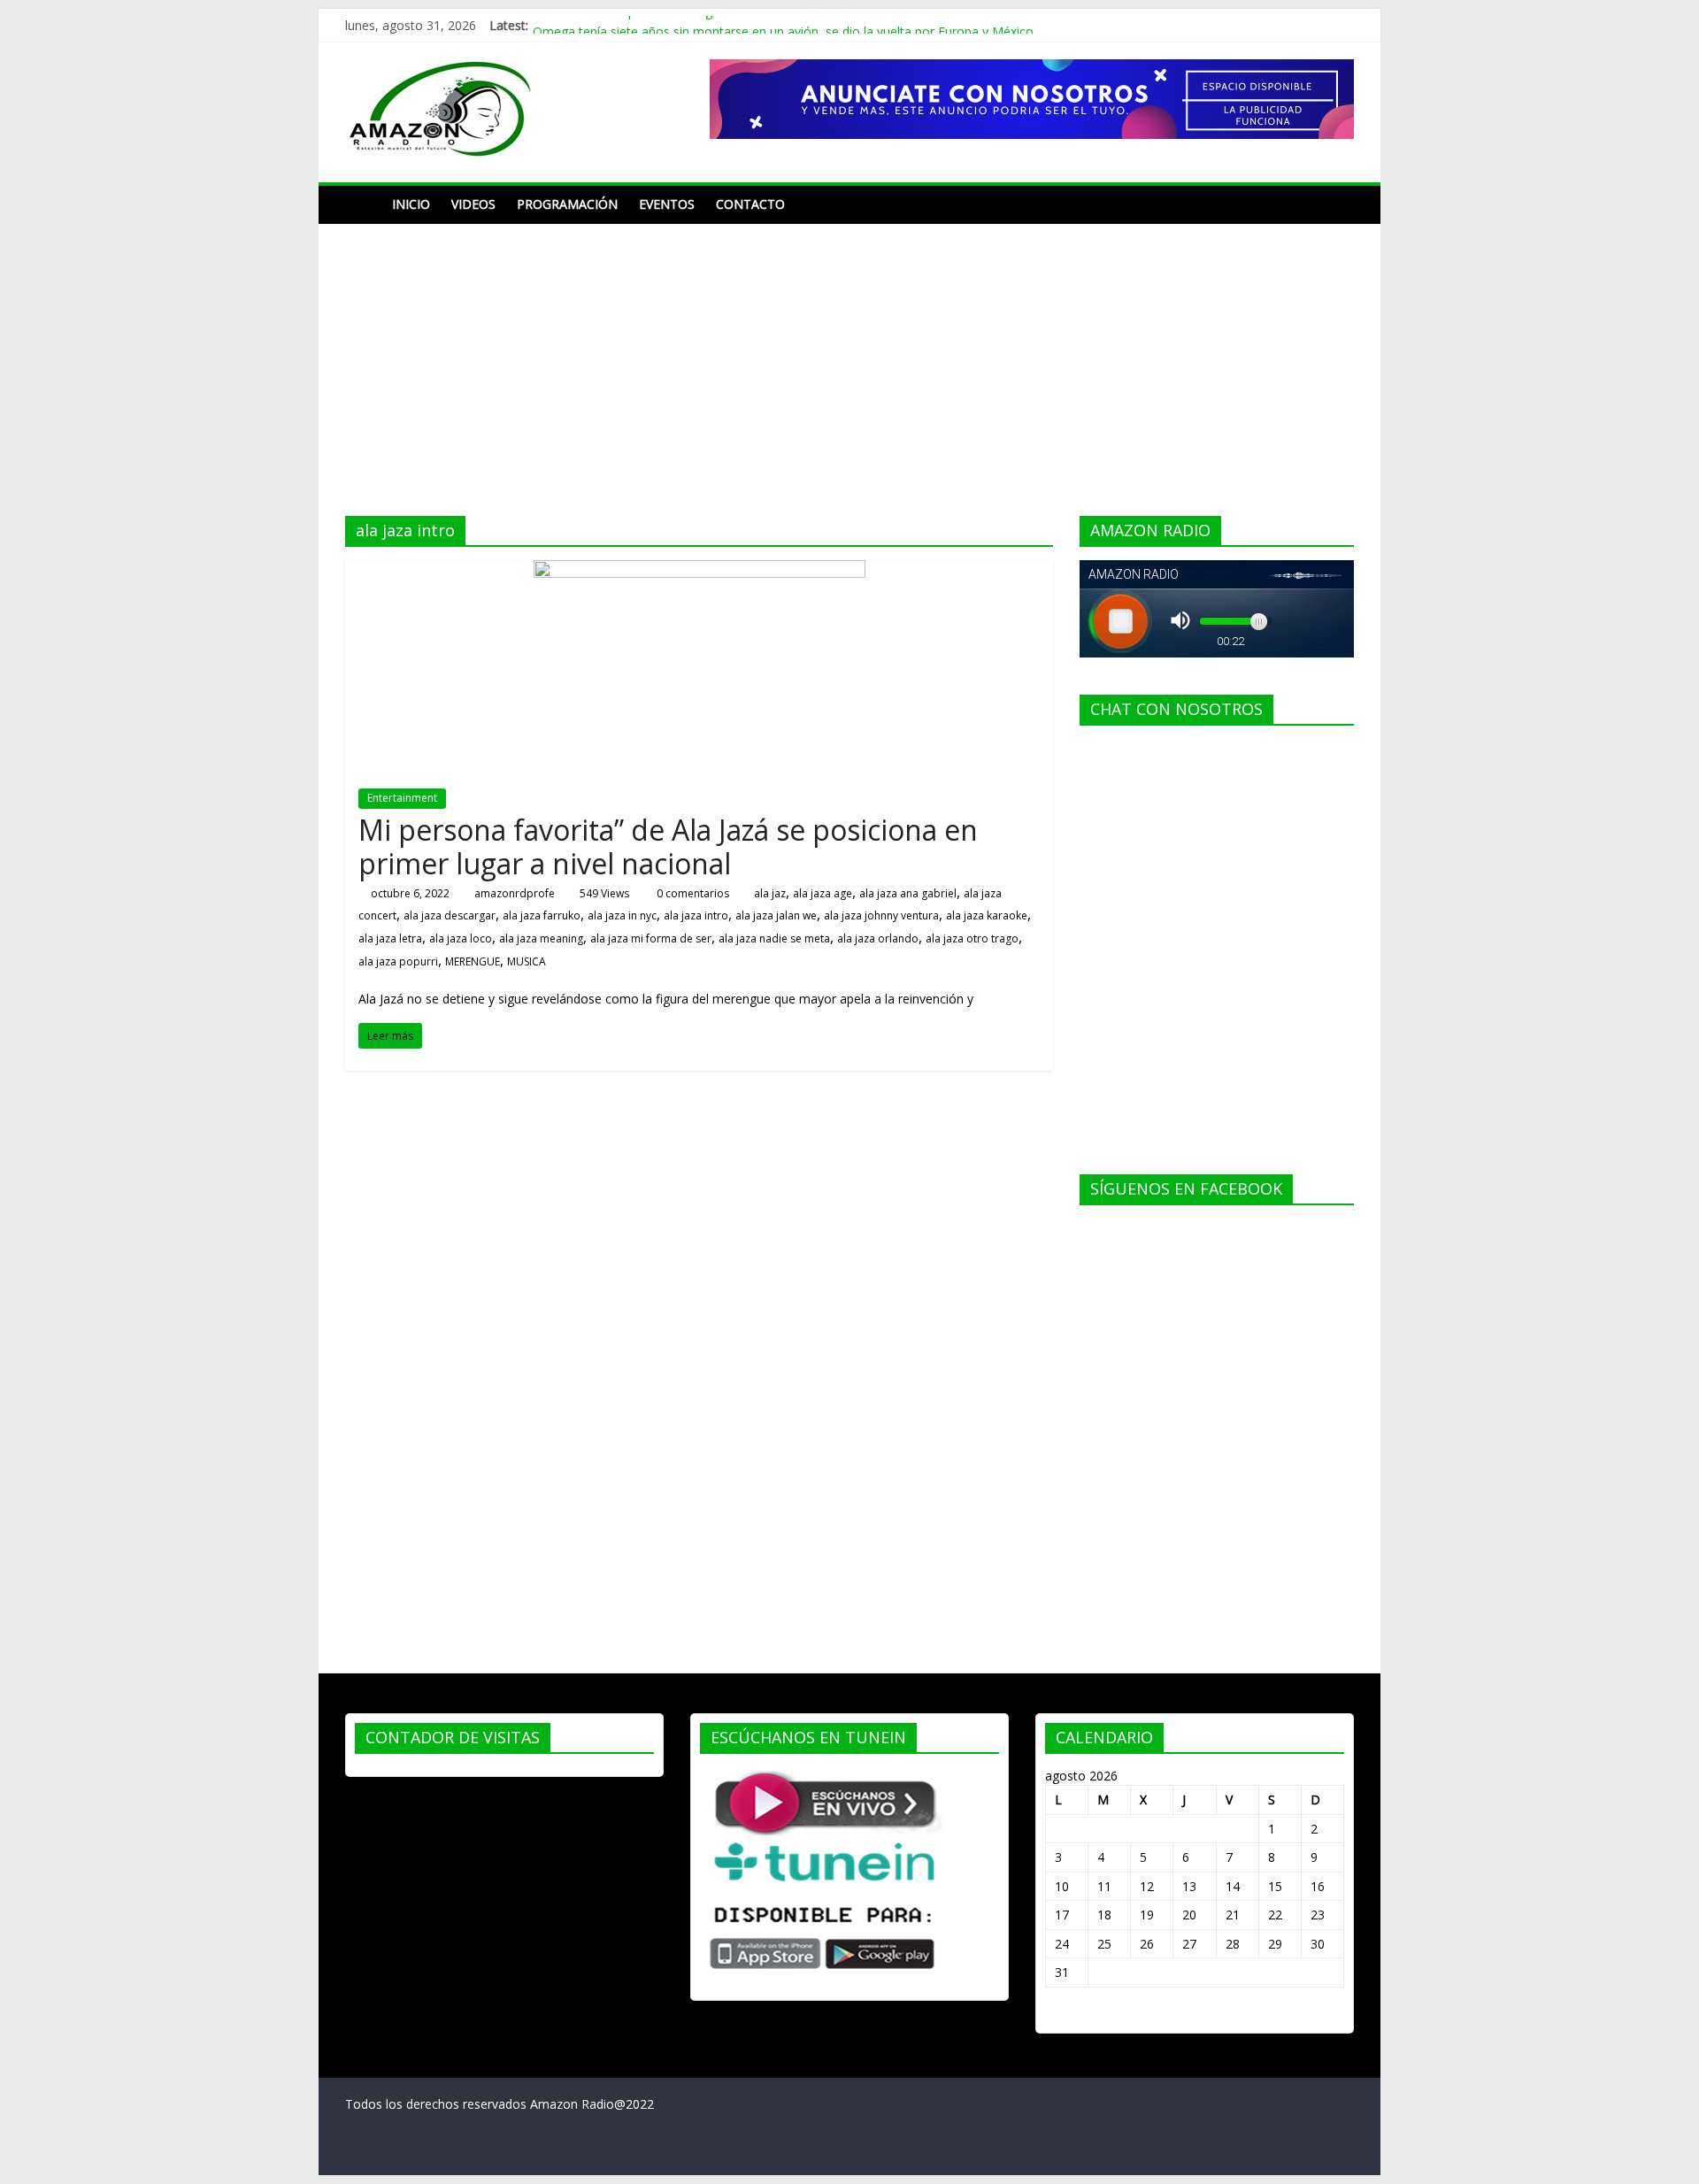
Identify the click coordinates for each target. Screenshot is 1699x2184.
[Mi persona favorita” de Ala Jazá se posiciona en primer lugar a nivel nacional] (700, 571)
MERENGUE (473, 961)
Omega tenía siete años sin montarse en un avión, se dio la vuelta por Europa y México (783, 25)
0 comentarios (692, 893)
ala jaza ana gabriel (908, 893)
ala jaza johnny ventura (881, 915)
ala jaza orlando (878, 938)
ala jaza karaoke (987, 915)
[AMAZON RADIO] (363, 204)
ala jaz (770, 893)
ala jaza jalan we (776, 915)
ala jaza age (823, 893)
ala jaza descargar (450, 915)
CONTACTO (750, 204)
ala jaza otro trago (972, 938)
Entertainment (402, 798)
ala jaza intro (696, 915)
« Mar (1061, 2015)
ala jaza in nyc (622, 915)
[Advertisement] (849, 357)
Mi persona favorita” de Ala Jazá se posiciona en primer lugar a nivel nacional (668, 846)
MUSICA (527, 961)
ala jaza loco (461, 938)
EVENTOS (667, 204)
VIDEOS (473, 204)
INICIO (411, 204)
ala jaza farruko (542, 915)
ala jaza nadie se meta (774, 938)
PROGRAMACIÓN (567, 204)
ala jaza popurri (398, 961)
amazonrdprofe (515, 893)
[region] (1032, 99)
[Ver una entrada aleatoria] (1336, 204)
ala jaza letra (390, 938)
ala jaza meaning (541, 938)
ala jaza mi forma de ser (651, 938)
